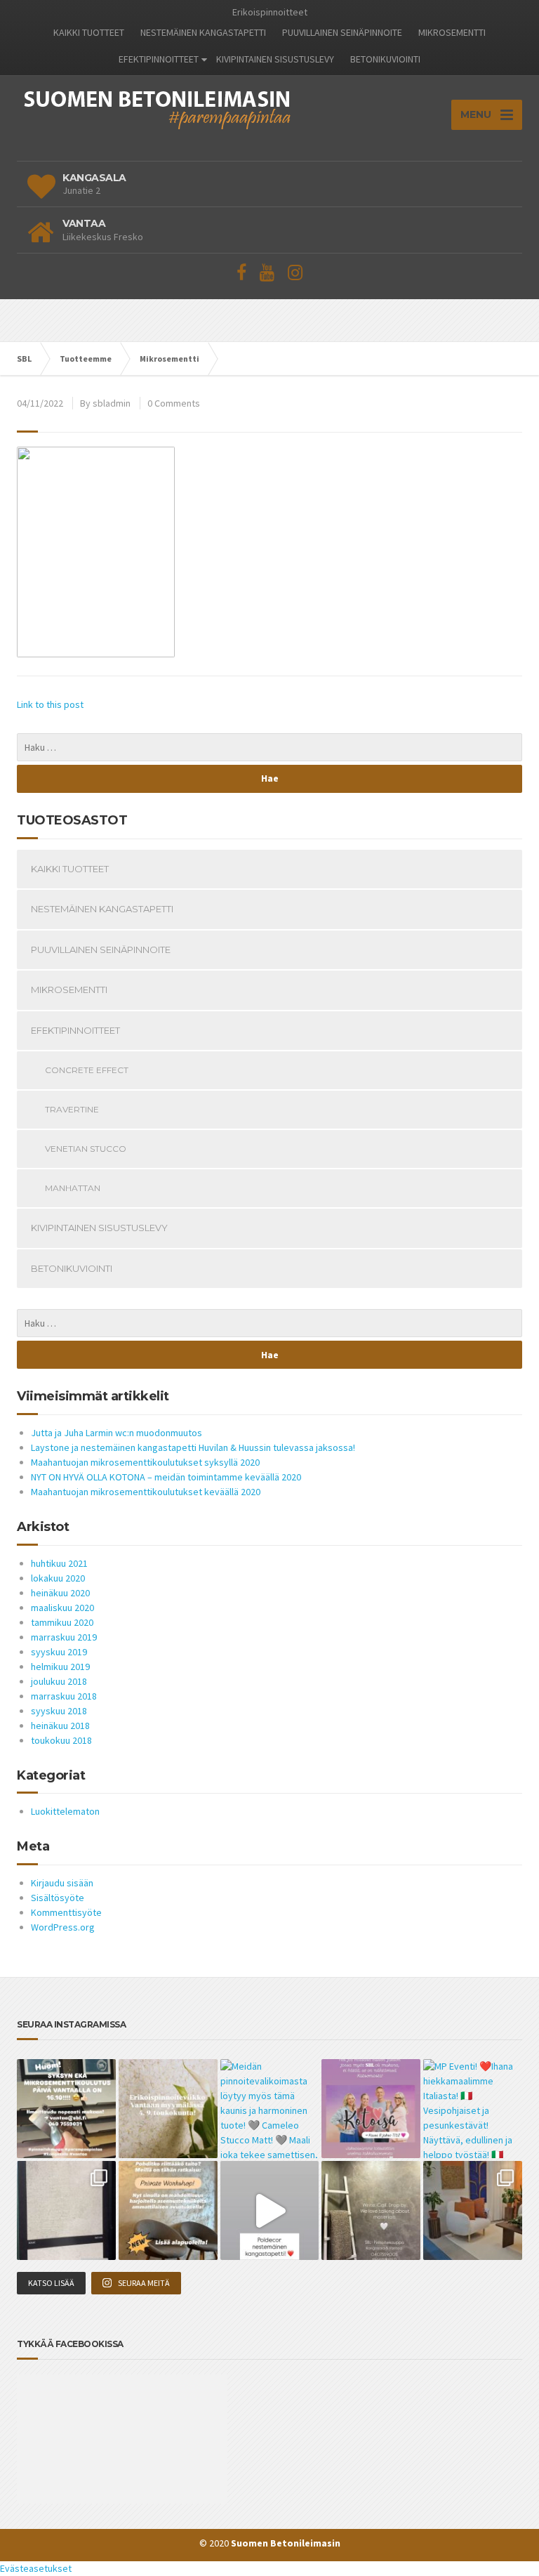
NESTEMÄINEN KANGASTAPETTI (203, 32)
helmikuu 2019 (60, 1667)
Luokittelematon (65, 1811)
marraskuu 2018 (64, 1696)
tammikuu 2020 (62, 1622)
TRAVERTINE (72, 1109)
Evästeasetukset (36, 2568)
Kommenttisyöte (66, 1912)
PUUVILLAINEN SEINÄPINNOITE (342, 32)
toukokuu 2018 (61, 1740)
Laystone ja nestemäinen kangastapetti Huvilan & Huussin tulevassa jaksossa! (193, 1447)
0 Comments (174, 403)
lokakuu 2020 (58, 1578)
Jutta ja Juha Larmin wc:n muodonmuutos (117, 1433)
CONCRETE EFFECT (87, 1070)
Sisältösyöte (58, 1898)
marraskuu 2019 (64, 1637)
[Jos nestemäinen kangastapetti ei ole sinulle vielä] (270, 2210)
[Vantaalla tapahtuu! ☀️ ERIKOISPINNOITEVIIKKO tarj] (168, 2109)
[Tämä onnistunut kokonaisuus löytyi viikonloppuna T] (473, 2210)
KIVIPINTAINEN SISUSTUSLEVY (275, 59)
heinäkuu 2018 (60, 1726)
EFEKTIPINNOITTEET (159, 59)
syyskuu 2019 (59, 1652)
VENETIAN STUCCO (86, 1149)
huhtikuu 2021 (59, 1563)
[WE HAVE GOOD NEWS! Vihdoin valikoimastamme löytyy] (66, 2210)
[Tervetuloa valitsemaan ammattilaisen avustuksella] (371, 2210)
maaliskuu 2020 (62, 1608)
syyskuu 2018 (59, 1711)
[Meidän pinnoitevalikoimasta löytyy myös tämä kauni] (270, 2109)
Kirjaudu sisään (62, 1883)
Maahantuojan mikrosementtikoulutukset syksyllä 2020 (145, 1462)
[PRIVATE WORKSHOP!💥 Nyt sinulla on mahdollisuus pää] (168, 2210)
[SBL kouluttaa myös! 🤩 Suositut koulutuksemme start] (66, 2109)
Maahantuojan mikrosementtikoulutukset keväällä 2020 (146, 1492)
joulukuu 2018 (59, 1681)
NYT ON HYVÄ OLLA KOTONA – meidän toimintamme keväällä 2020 (166, 1477)
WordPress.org (63, 1927)
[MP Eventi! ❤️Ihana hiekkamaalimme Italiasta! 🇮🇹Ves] (473, 2109)
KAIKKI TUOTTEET (89, 32)
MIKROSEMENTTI (452, 32)
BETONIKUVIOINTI (385, 59)
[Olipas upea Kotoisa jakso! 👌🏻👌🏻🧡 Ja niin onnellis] (371, 2109)
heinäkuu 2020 (60, 1593)
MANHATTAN (73, 1188)
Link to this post (50, 704)
